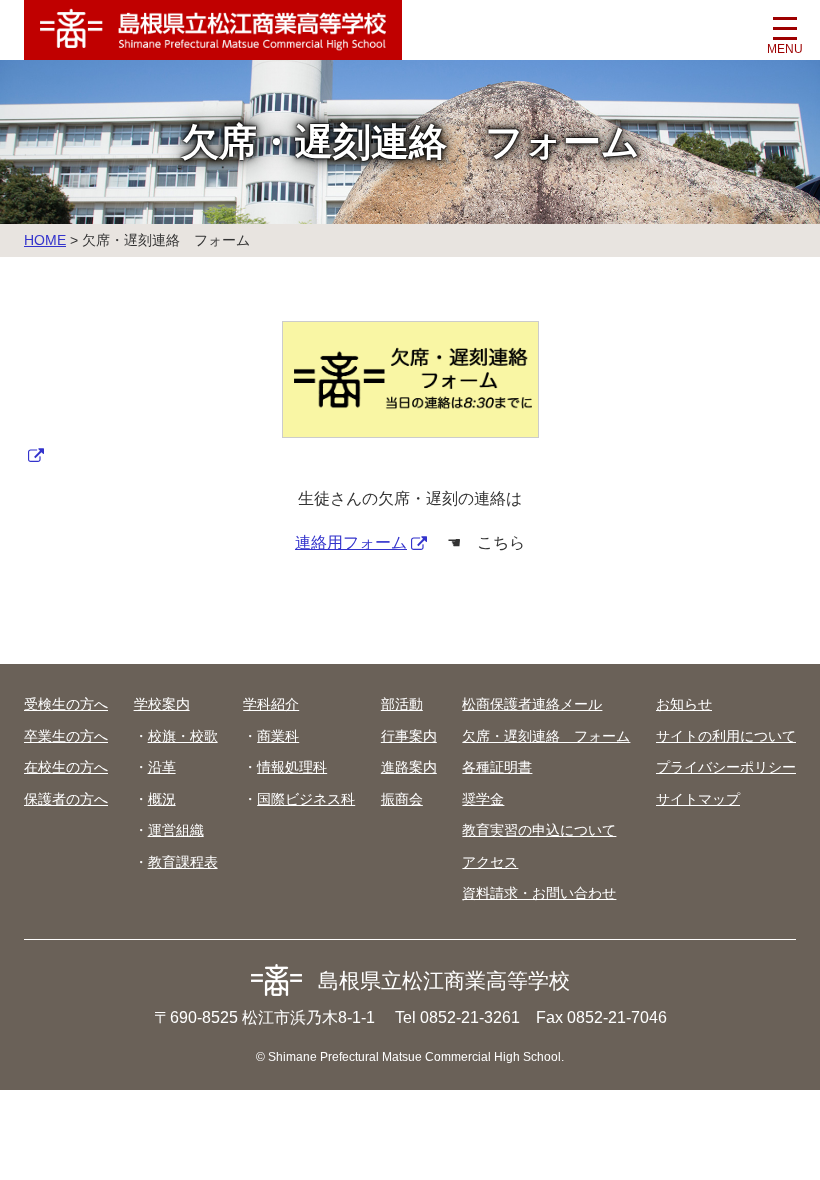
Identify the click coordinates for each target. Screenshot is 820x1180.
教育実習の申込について (539, 830)
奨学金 (483, 799)
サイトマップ (698, 799)
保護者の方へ (66, 799)
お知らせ (684, 704)
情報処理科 (292, 767)
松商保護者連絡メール (532, 704)
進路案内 (409, 767)
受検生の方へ (66, 704)
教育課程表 (183, 862)
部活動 (402, 704)
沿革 (162, 767)
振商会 (402, 799)
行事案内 (409, 736)
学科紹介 (271, 704)
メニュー (785, 35)
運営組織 (176, 830)
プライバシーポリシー (726, 767)
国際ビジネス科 (306, 799)
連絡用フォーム (351, 542)
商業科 (278, 736)
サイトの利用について (726, 736)
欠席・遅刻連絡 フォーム (546, 736)
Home (45, 240)
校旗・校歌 (183, 736)
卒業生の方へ (66, 736)
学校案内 (162, 704)
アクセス (490, 862)
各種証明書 (497, 767)
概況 (162, 799)
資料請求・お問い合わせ (539, 893)
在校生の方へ (66, 767)
